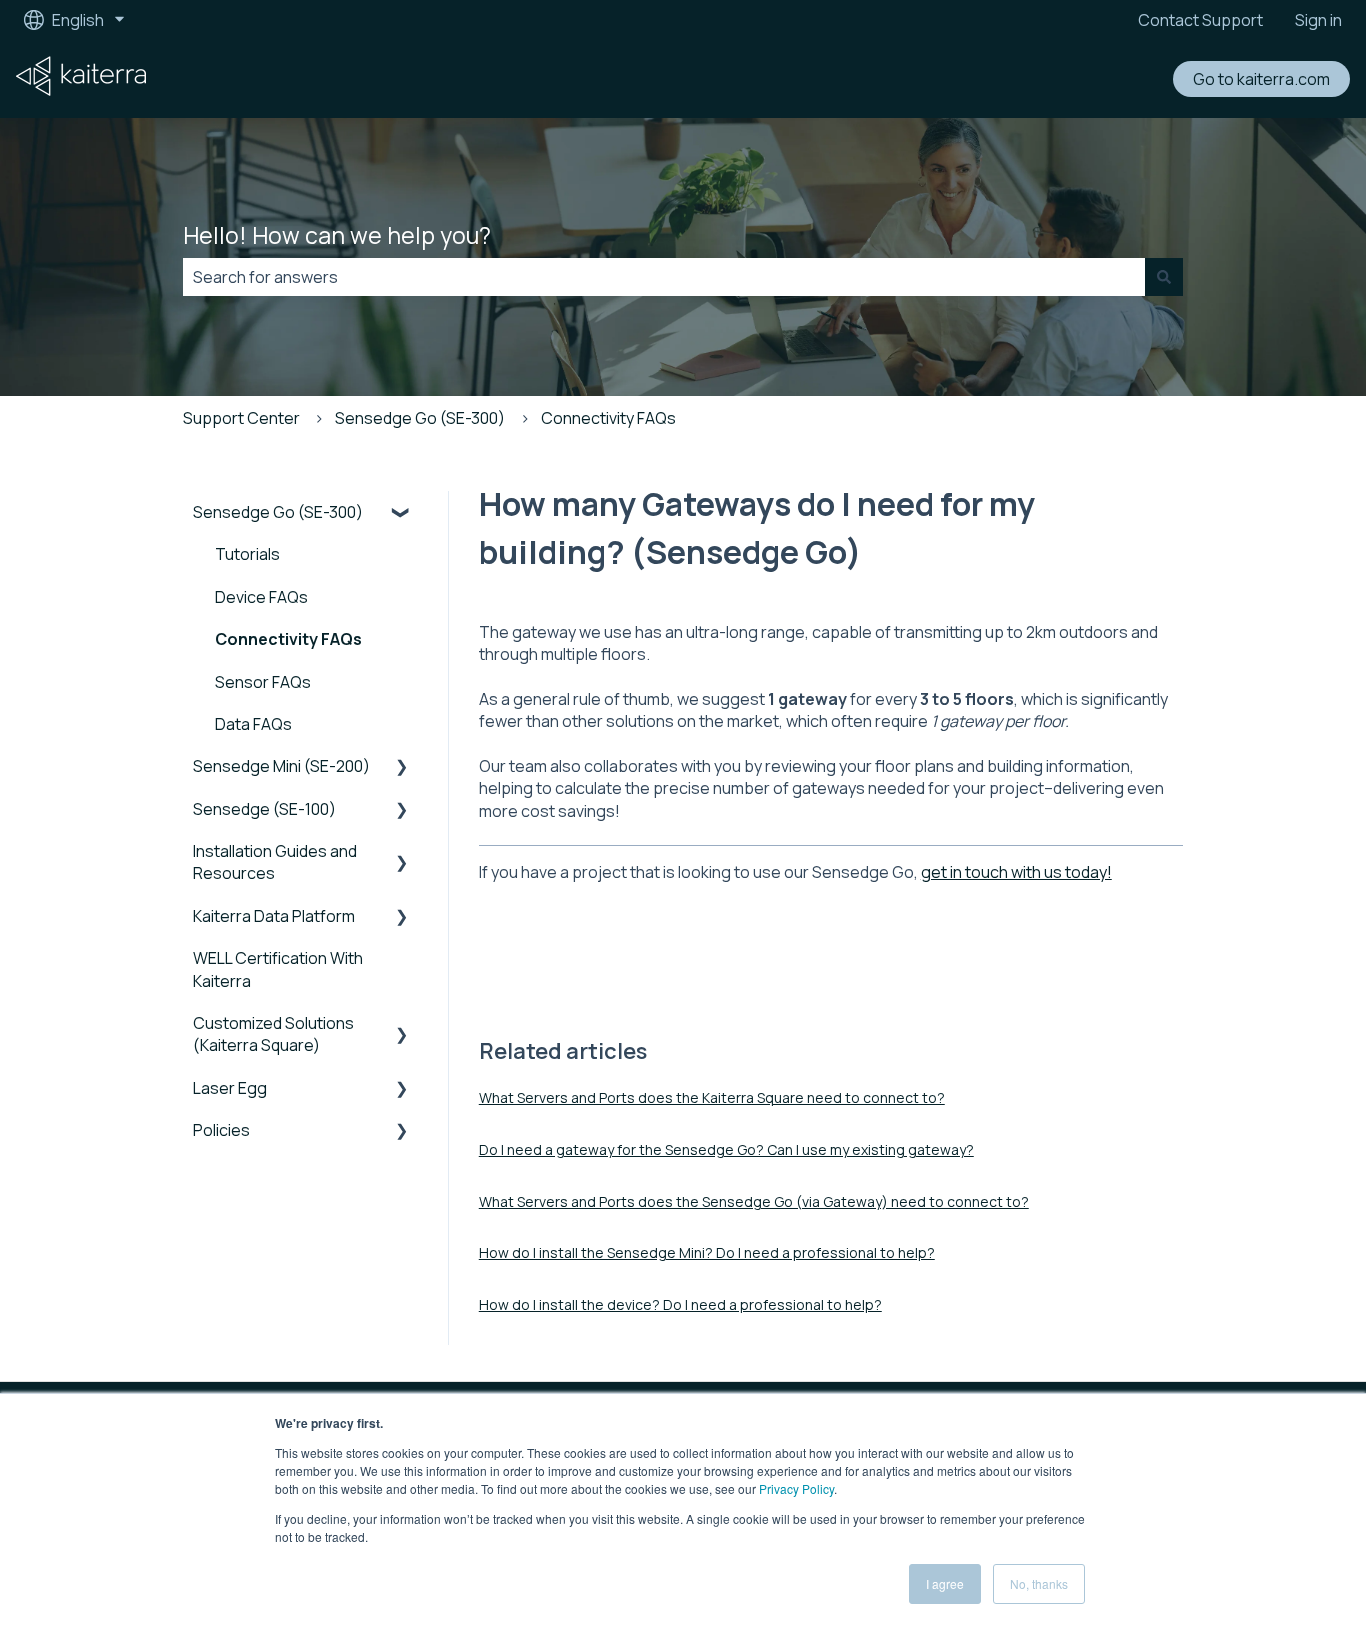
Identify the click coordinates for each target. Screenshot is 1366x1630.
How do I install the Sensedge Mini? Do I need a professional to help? (707, 1252)
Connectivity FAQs (608, 418)
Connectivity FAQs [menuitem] (288, 639)
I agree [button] (945, 1583)
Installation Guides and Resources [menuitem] (275, 862)
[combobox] (664, 277)
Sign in (1318, 20)
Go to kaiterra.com (1261, 79)
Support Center (241, 418)
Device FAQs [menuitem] (261, 597)
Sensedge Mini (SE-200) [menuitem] (281, 766)
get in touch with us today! (1016, 872)
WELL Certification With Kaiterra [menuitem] (278, 969)
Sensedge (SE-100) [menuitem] (264, 809)
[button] (402, 513)
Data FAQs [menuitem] (253, 724)
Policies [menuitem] (221, 1130)
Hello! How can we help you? (337, 235)
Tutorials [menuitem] (247, 554)
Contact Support (1200, 20)
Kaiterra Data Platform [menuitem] (274, 916)
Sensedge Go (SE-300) (420, 418)
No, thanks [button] (1039, 1583)
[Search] (1164, 277)
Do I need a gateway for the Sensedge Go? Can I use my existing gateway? (726, 1149)
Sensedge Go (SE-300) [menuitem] (278, 512)
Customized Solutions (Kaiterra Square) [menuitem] (273, 1034)
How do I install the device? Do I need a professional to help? (680, 1304)
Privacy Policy (796, 1488)
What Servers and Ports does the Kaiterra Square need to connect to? (712, 1097)
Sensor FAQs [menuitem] (263, 682)
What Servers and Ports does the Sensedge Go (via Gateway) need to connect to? (754, 1201)
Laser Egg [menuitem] (230, 1088)
